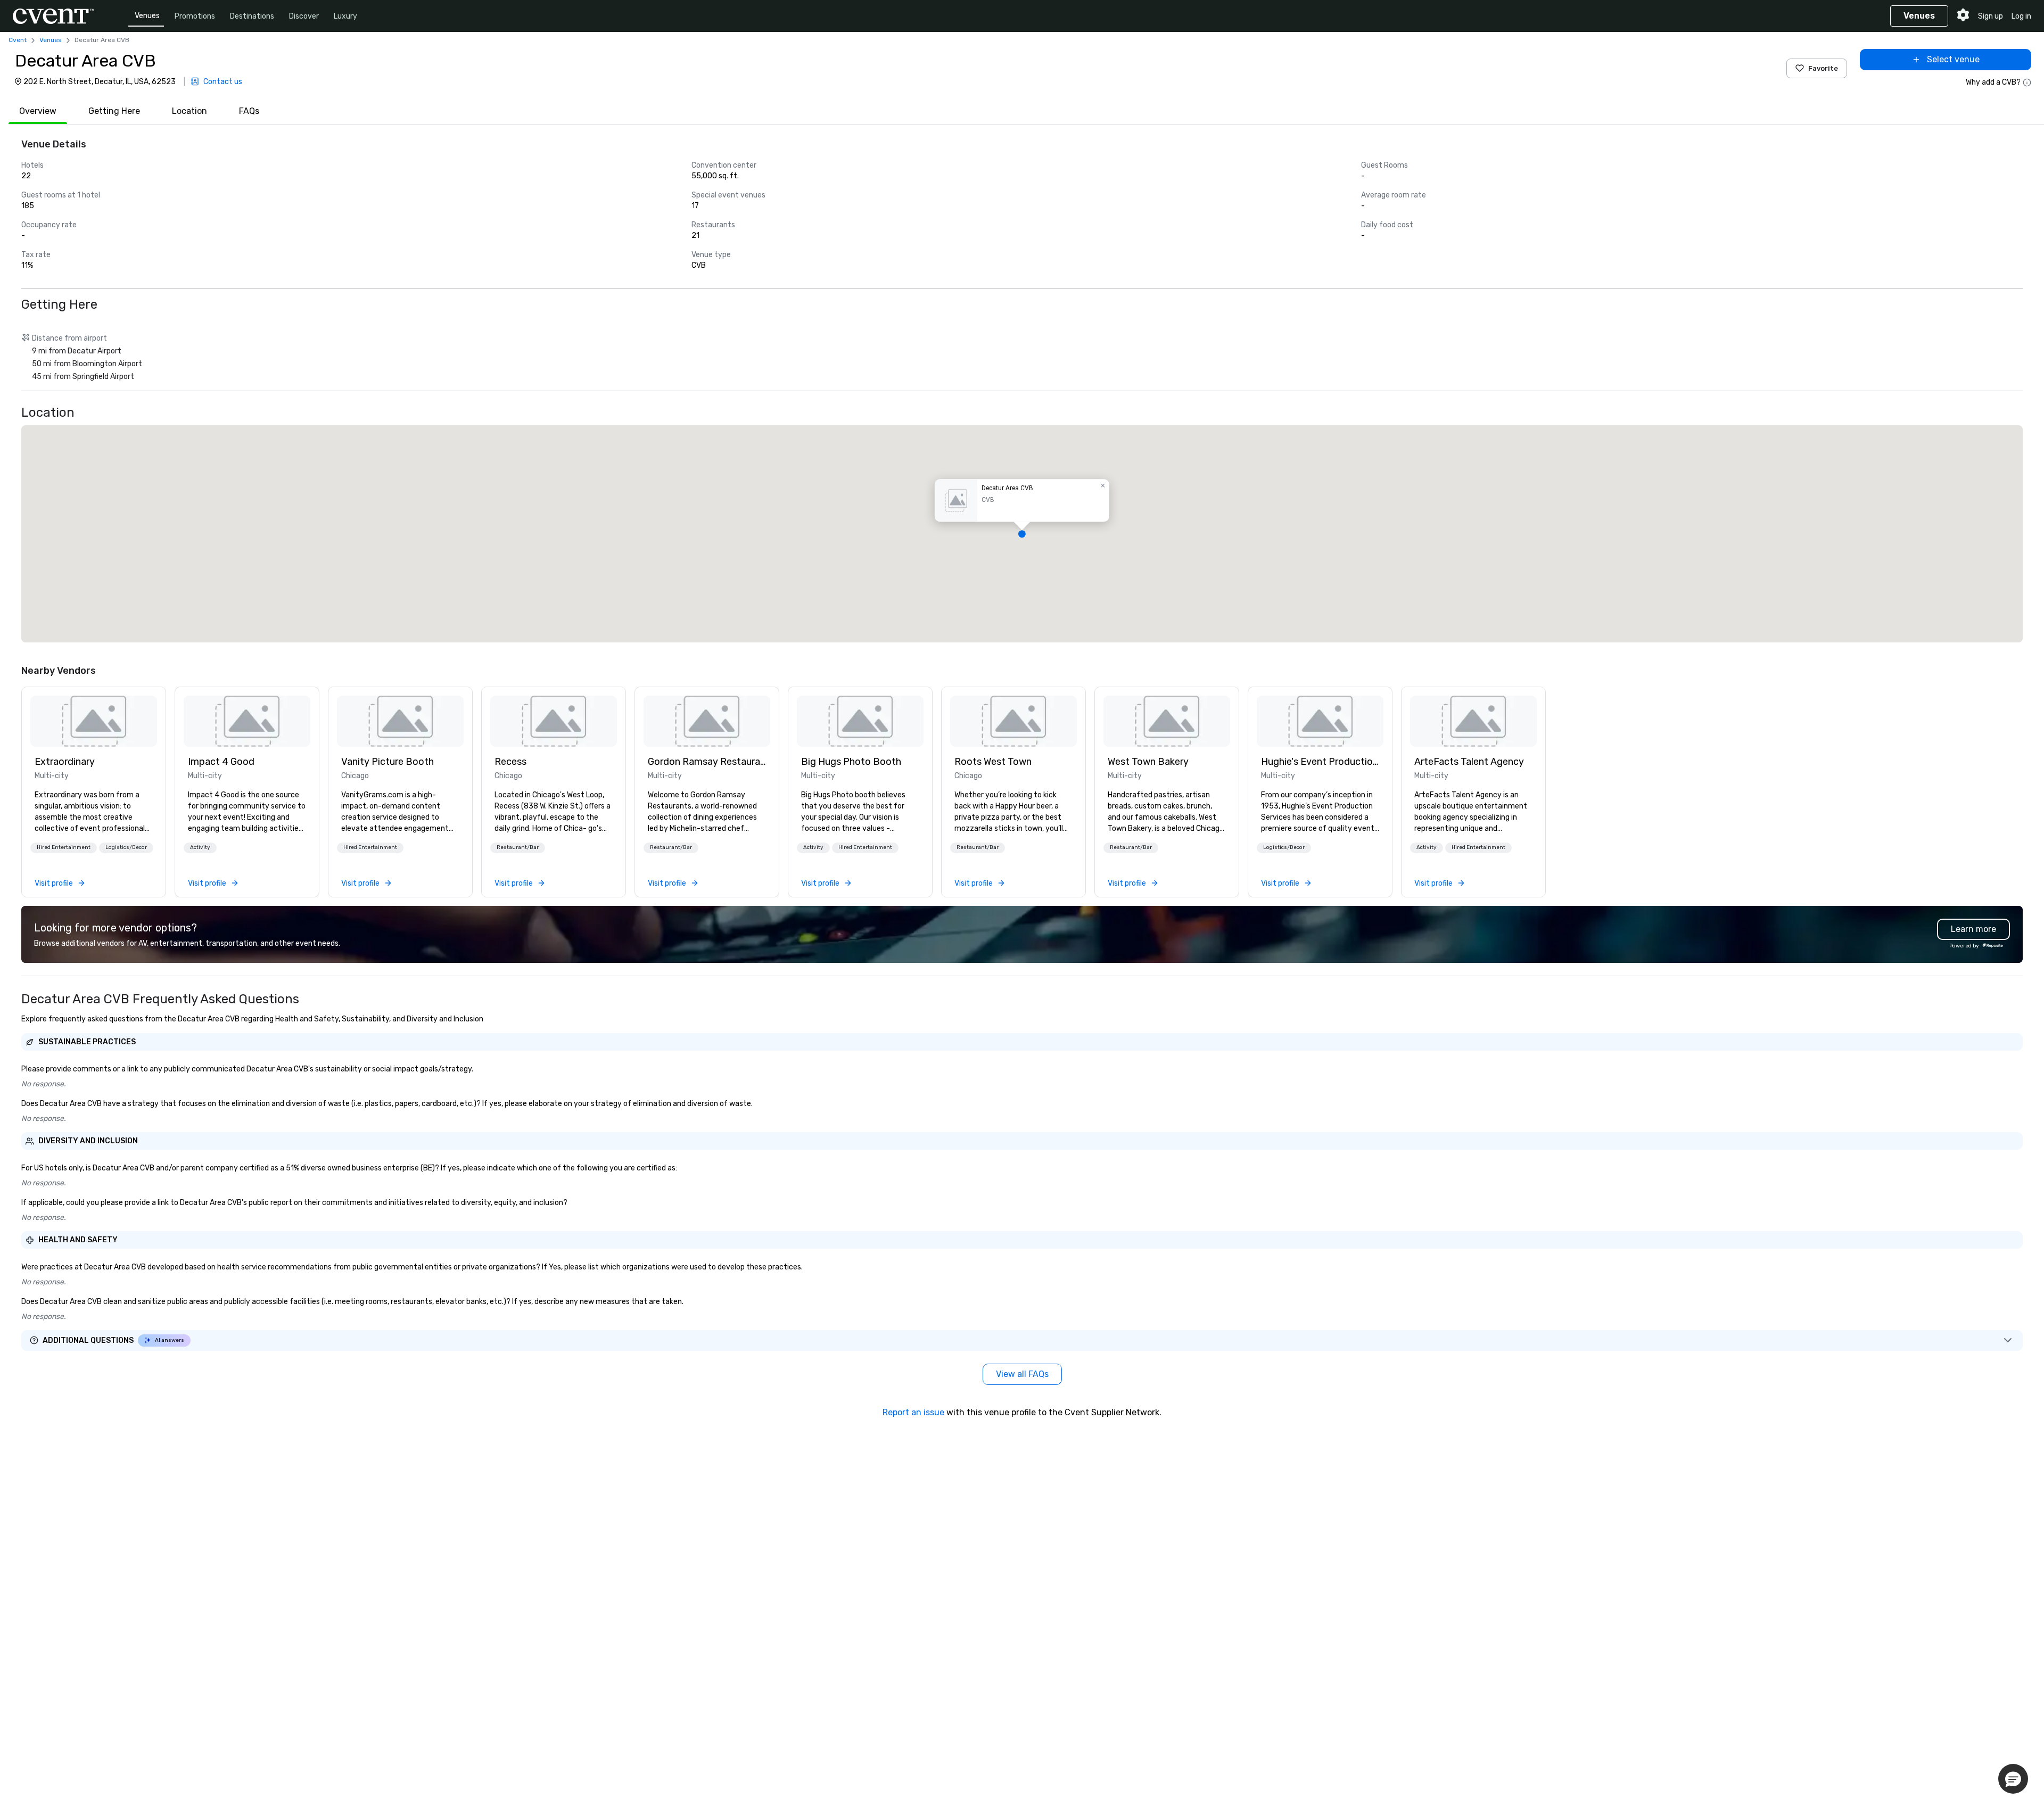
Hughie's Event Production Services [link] (1320, 762)
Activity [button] (200, 847)
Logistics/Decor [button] (126, 847)
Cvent (18, 40)
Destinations (252, 16)
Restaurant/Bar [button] (518, 847)
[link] (94, 721)
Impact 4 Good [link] (221, 762)
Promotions (195, 16)
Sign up (1991, 16)
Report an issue (913, 1412)
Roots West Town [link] (993, 762)
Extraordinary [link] (65, 762)
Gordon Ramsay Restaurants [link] (707, 762)
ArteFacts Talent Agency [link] (1469, 762)
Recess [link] (510, 762)
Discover (304, 16)
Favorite (1823, 68)
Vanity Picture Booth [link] (388, 762)
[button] (1022, 534)
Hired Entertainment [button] (64, 847)
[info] (2027, 82)
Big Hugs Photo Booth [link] (851, 762)
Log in (2021, 16)
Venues (147, 16)
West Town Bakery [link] (1148, 762)
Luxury (345, 16)
